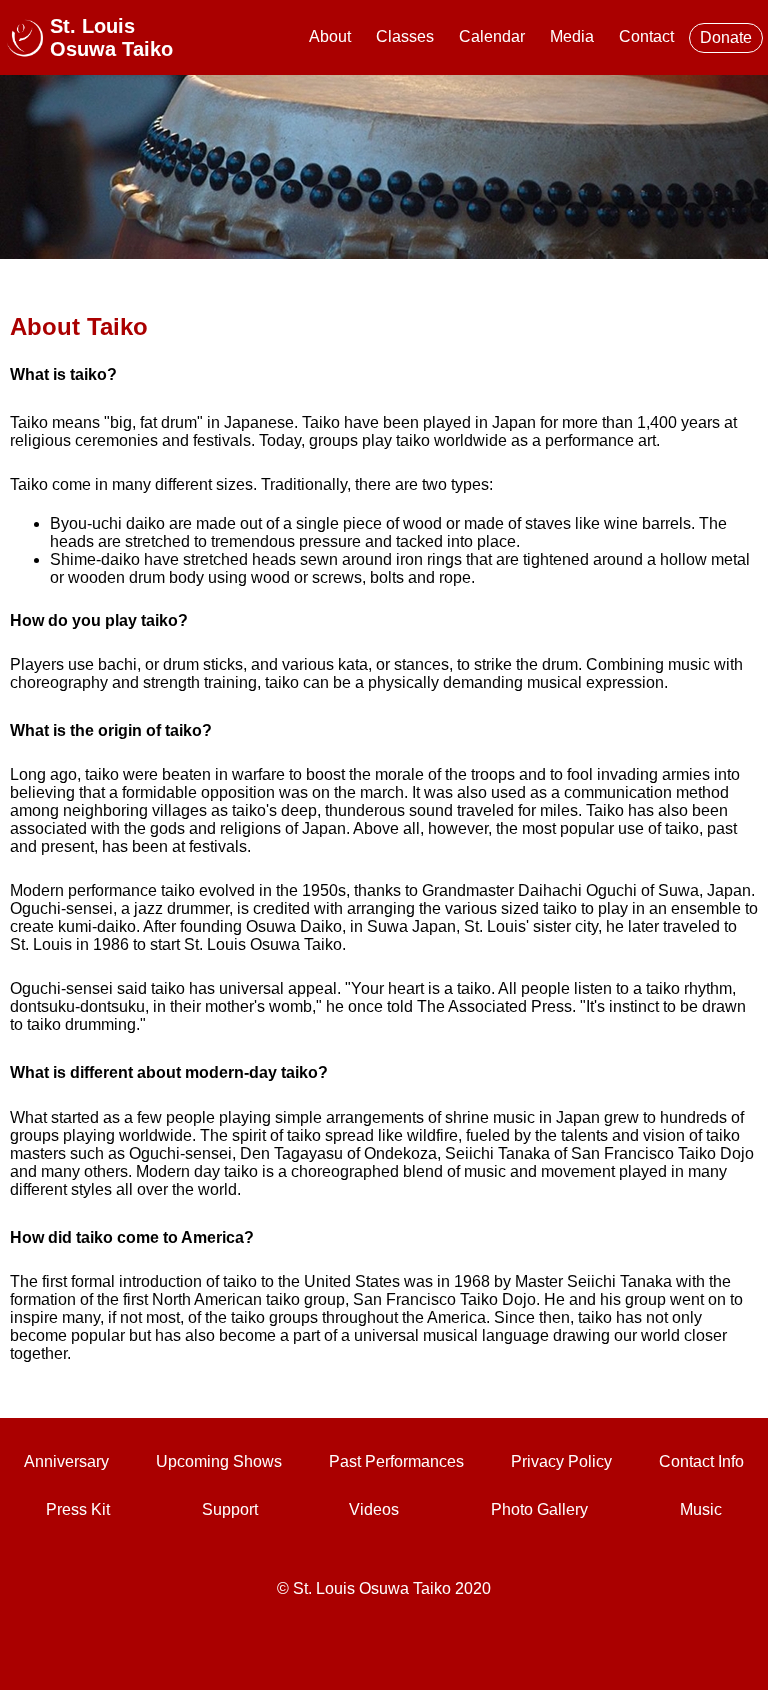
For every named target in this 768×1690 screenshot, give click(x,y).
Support (230, 1509)
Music (701, 1509)
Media (572, 36)
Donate (726, 37)
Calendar (492, 36)
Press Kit (78, 1509)
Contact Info (701, 1461)
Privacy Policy (561, 1461)
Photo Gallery (539, 1509)
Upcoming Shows (219, 1461)
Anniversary (66, 1461)
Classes (405, 36)
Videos (374, 1509)
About (330, 36)
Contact (646, 36)
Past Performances (396, 1461)
